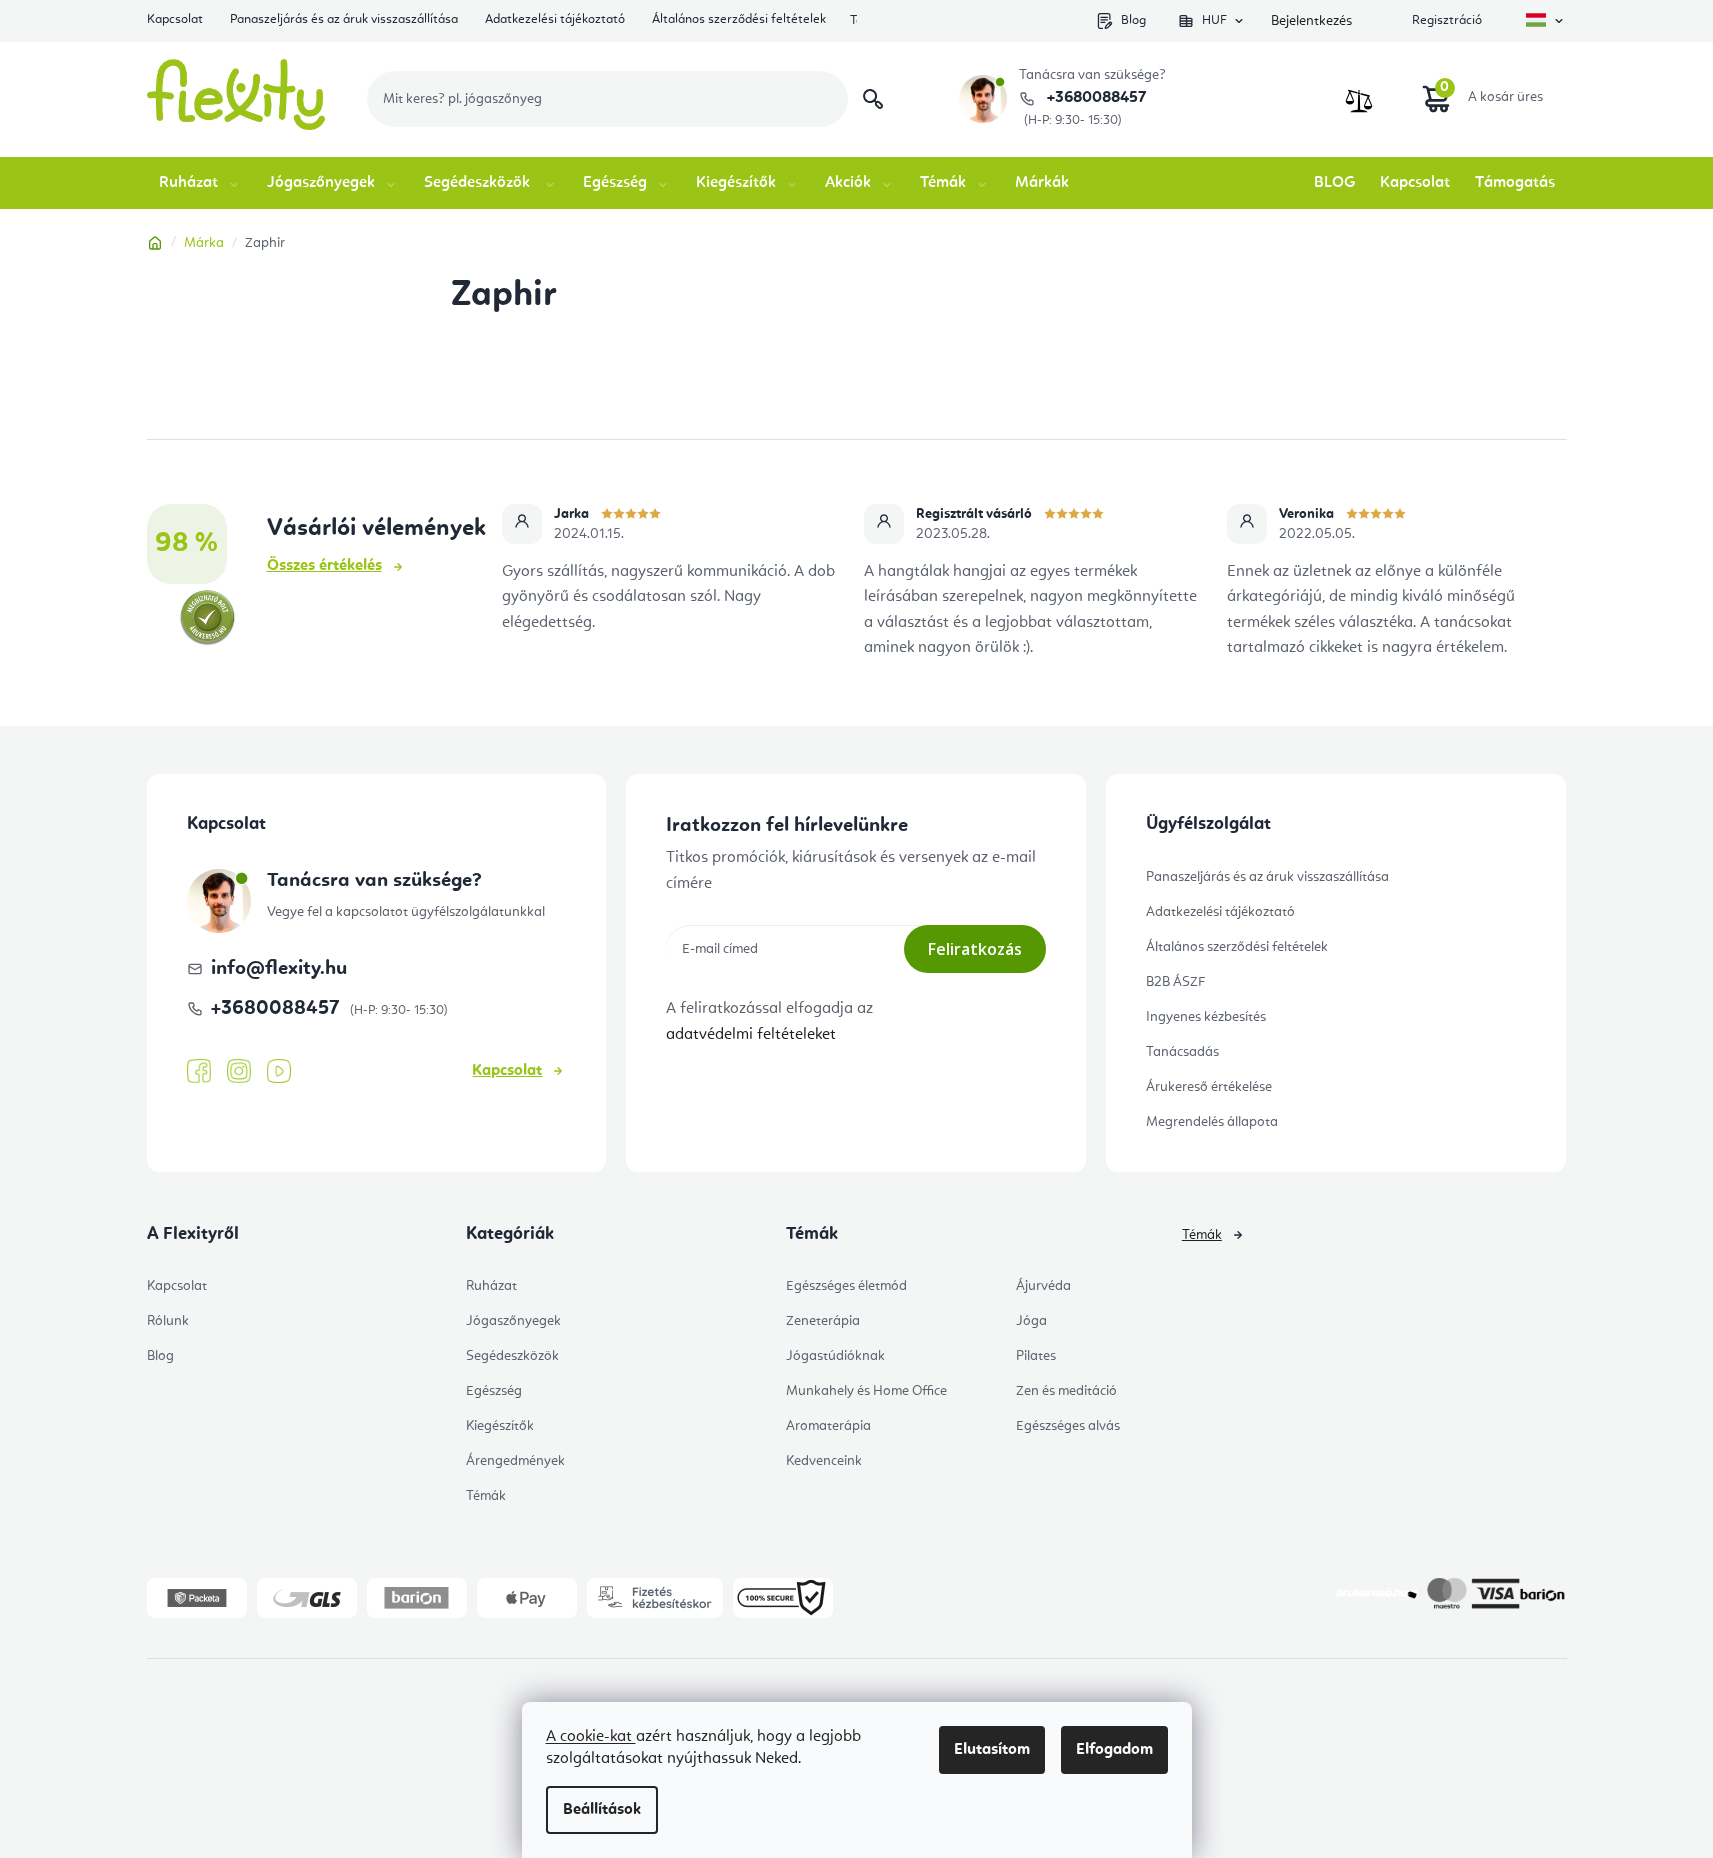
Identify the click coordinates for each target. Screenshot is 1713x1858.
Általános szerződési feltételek (739, 19)
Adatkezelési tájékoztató (555, 19)
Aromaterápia (828, 1426)
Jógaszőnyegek (513, 1321)
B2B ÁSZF (1175, 982)
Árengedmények (515, 1461)
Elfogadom (1114, 1750)
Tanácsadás (1182, 1052)
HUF (1214, 20)
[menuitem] (200, 183)
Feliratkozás (975, 949)
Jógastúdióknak (835, 1356)
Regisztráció (1447, 20)
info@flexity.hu (279, 969)
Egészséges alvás (1068, 1426)
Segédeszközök (512, 1356)
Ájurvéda (1043, 1286)
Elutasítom (992, 1750)
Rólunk (168, 1321)
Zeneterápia (823, 1321)
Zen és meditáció (1066, 1391)
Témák (486, 1496)
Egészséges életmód (846, 1286)
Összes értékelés (324, 566)
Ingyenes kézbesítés (1206, 1017)
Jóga (1031, 1321)
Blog (1133, 20)
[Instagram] (239, 1071)
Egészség (494, 1391)
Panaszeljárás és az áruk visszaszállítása (344, 19)
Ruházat (491, 1286)
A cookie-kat (591, 1737)
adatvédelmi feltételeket (751, 1035)
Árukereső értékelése (1209, 1087)
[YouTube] (279, 1072)
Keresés (873, 99)
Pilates (1036, 1356)
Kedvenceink (824, 1461)
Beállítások (602, 1810)
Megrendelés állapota (1212, 1122)
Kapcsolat (175, 19)
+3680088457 (1094, 98)
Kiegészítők (500, 1426)
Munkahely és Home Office (866, 1391)
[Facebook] (199, 1072)
